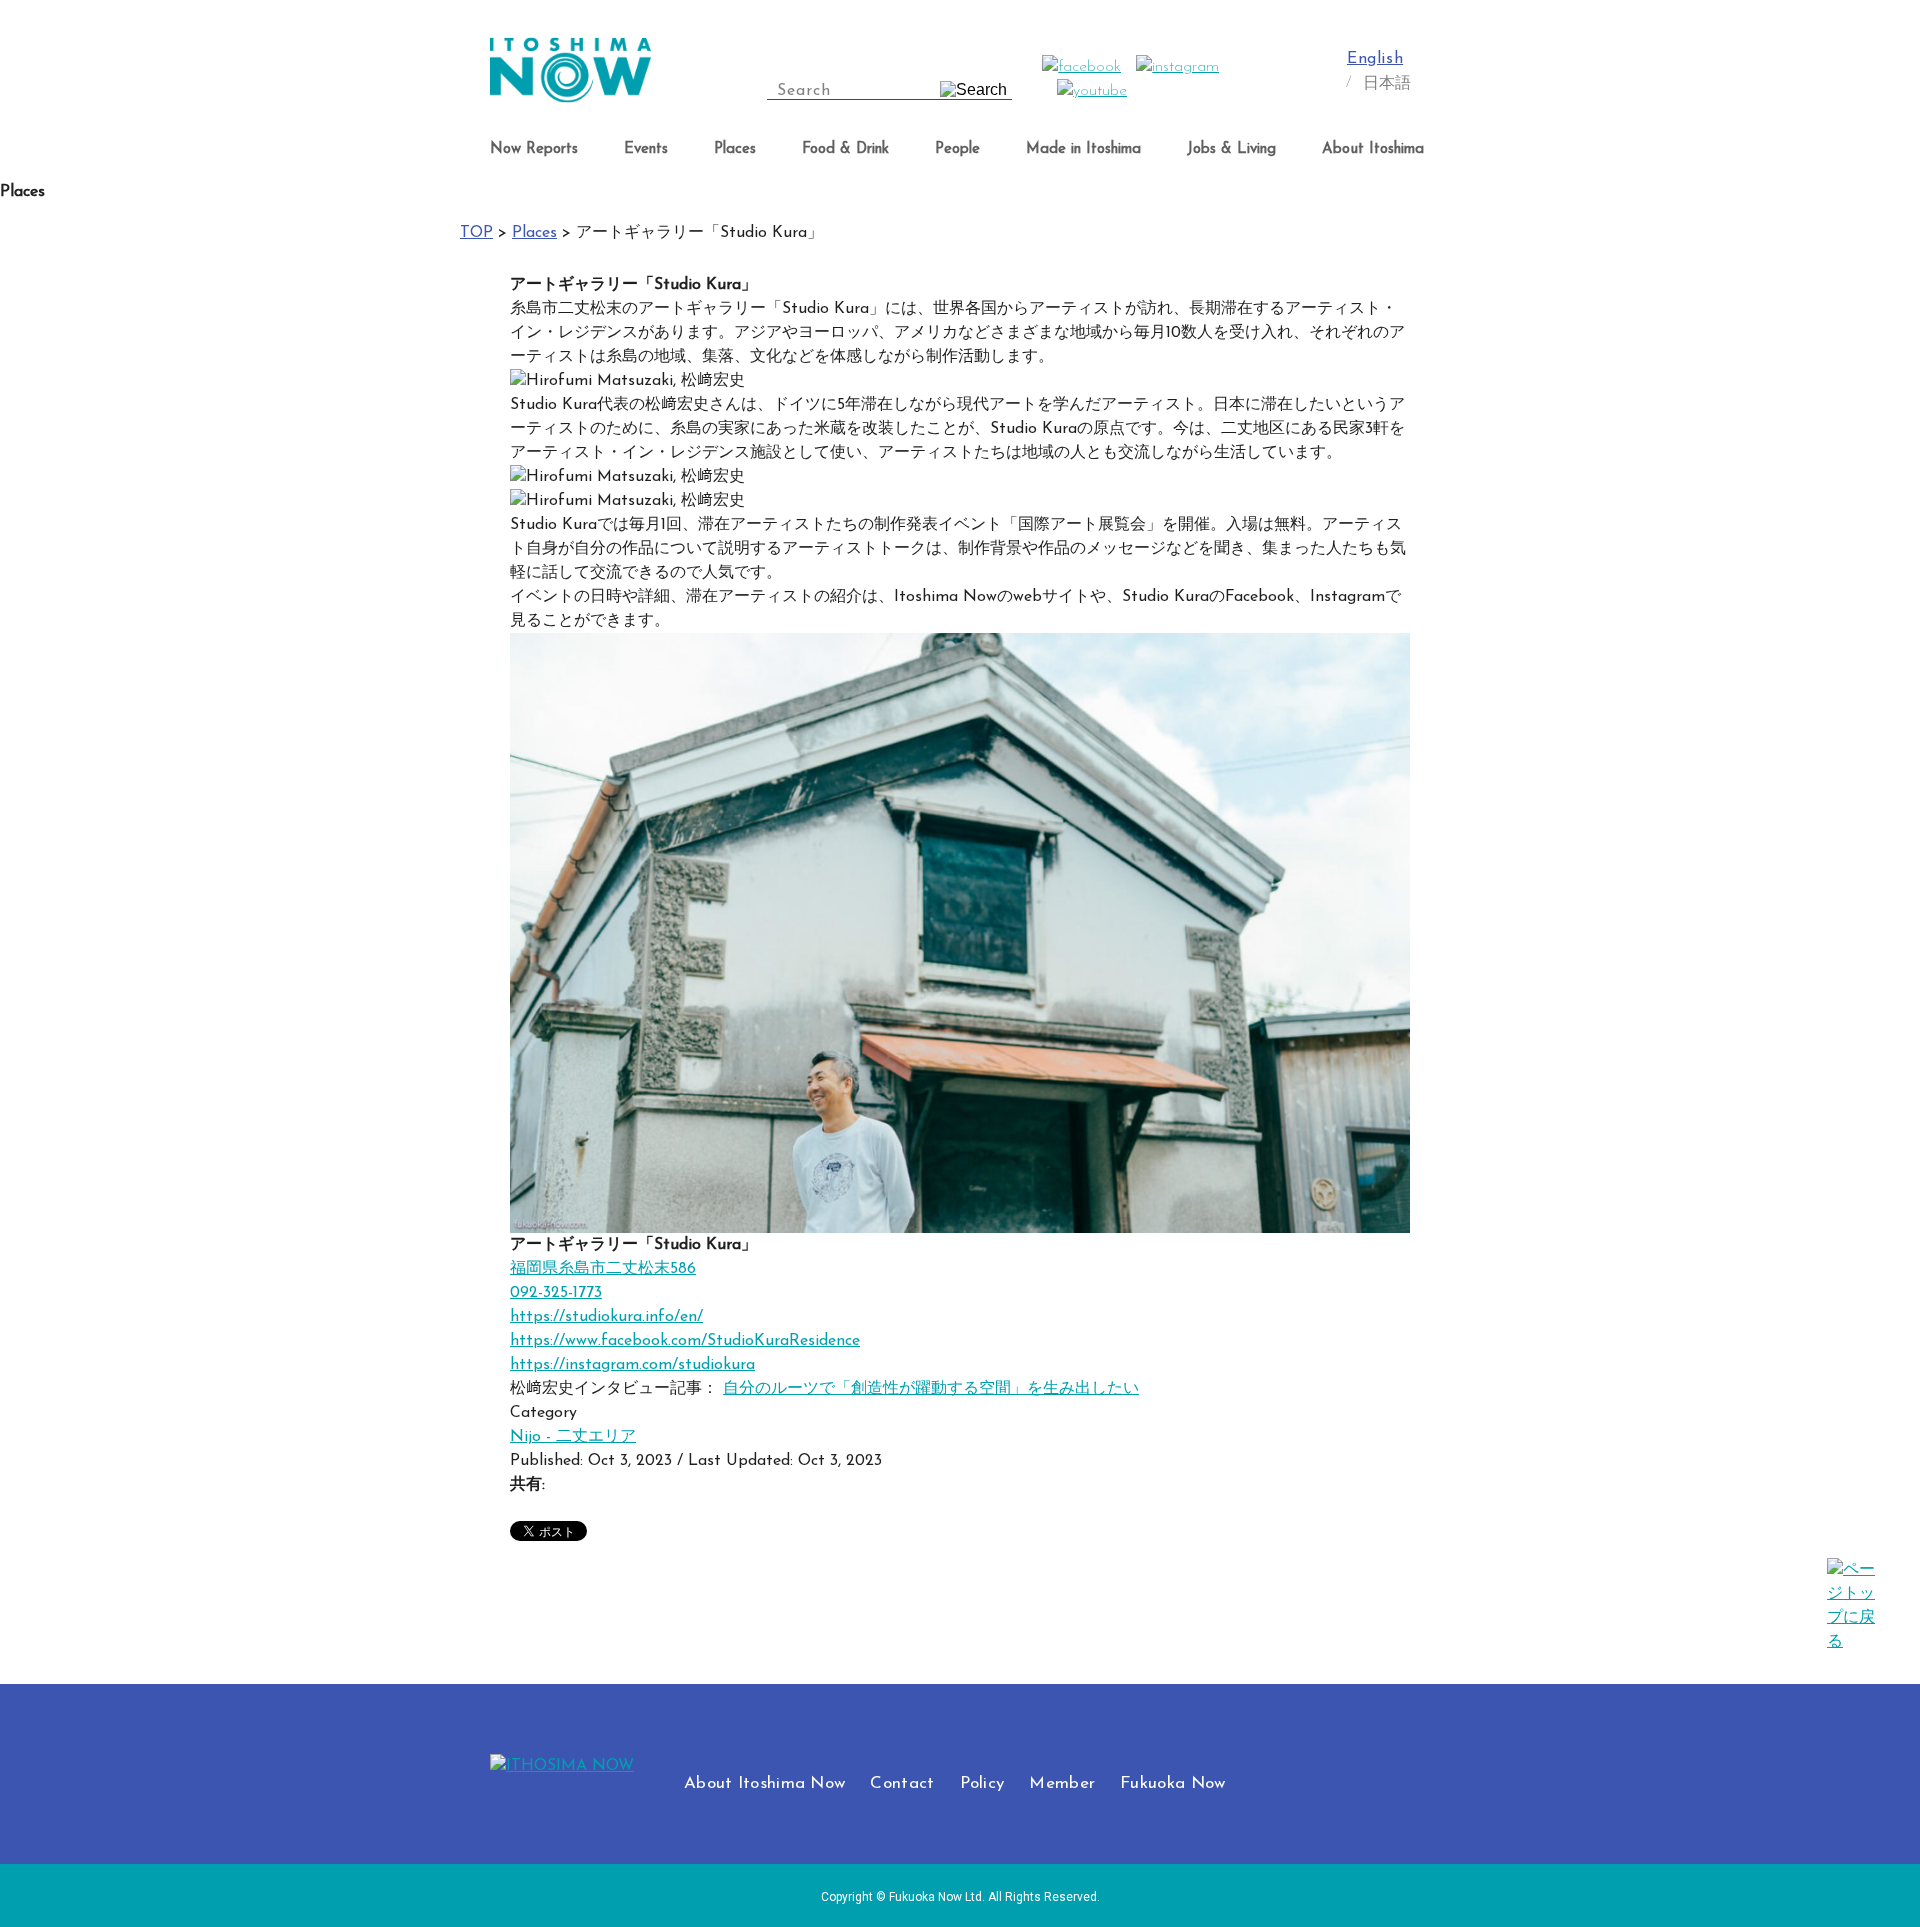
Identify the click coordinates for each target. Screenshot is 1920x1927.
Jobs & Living (1231, 149)
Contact (902, 1783)
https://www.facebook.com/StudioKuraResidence (685, 1341)
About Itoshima (1373, 149)
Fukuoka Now (1172, 1783)
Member (1062, 1783)
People (957, 149)
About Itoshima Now (764, 1783)
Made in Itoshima (1083, 149)
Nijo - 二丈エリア (573, 1437)
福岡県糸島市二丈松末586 (603, 1269)
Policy (982, 1783)
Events (646, 149)
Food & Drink (845, 149)
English (1375, 59)
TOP (476, 233)
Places (735, 149)
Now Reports (534, 149)
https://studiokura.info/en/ (606, 1317)
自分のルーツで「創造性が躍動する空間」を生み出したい (931, 1389)
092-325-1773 (556, 1293)
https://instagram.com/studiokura (632, 1365)
